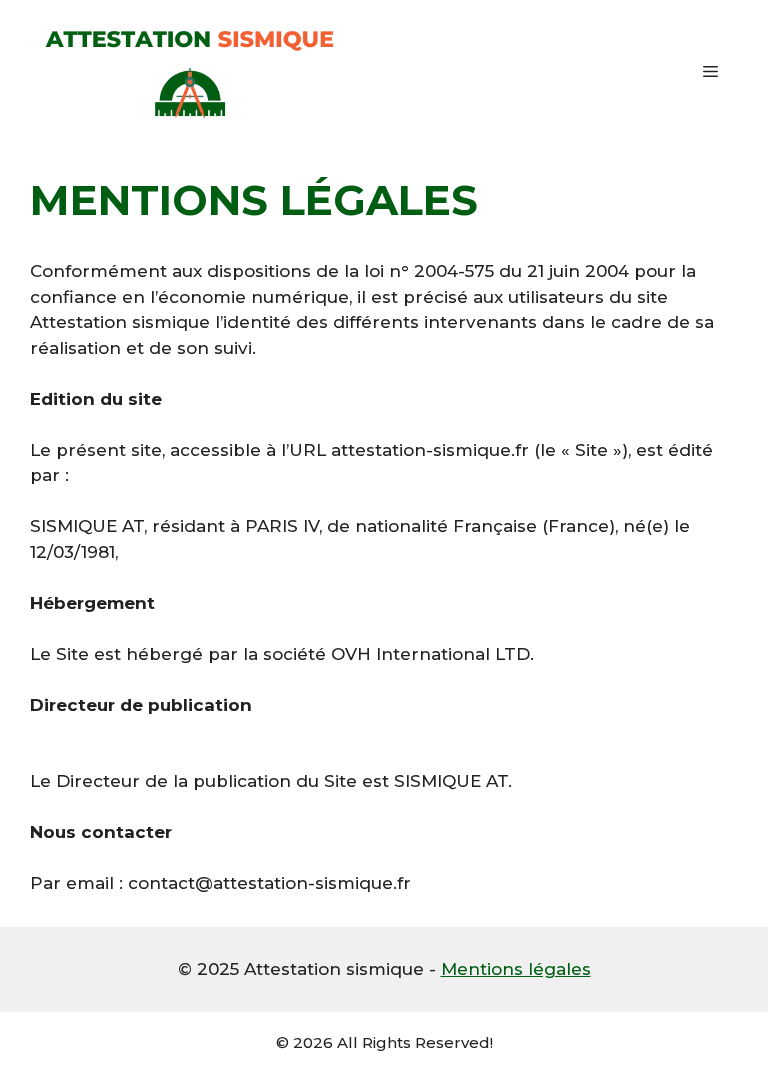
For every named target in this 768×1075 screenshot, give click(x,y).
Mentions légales (516, 969)
